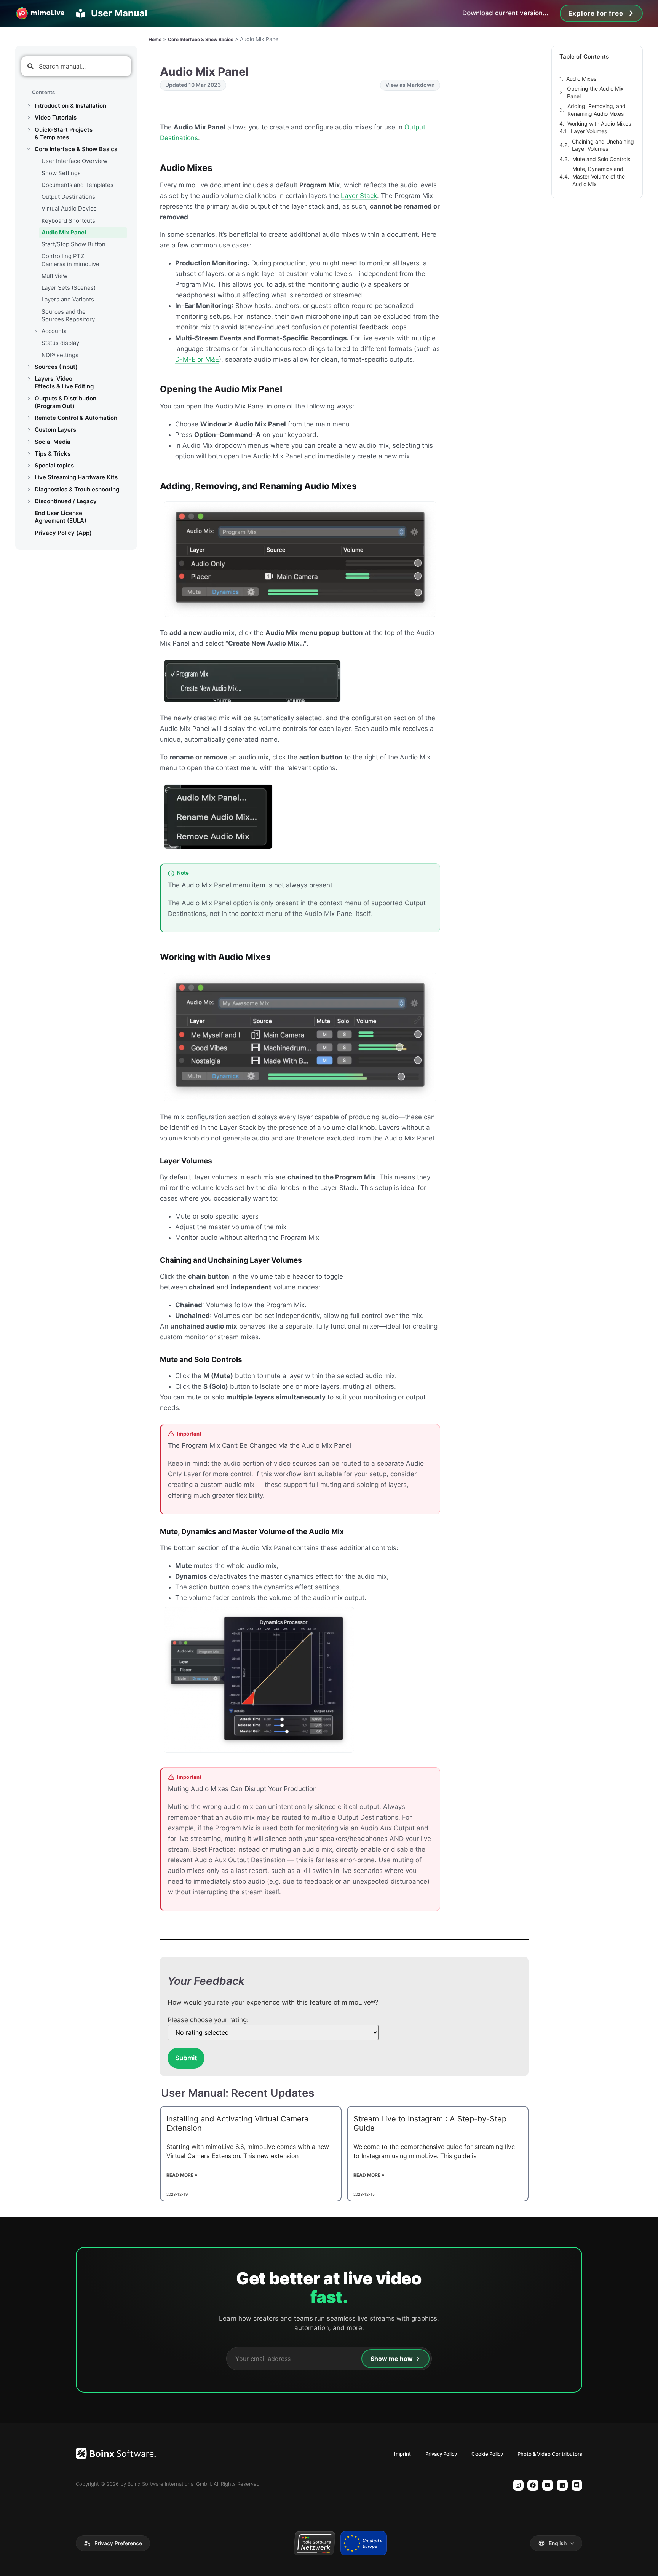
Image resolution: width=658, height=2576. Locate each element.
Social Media (53, 442)
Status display (60, 343)
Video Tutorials (56, 117)
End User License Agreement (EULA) (61, 517)
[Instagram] (518, 2485)
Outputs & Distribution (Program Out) (65, 402)
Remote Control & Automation (76, 418)
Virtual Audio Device (69, 208)
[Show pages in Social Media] (29, 442)
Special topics (54, 465)
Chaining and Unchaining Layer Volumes (603, 145)
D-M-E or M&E (197, 359)
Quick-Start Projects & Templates (64, 133)
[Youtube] (548, 2485)
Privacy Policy (441, 2454)
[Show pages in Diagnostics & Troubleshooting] (29, 490)
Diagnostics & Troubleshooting (77, 489)
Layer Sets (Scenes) (69, 288)
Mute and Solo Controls (601, 159)
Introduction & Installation (70, 106)
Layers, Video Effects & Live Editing (64, 382)
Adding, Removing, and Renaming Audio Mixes (597, 110)
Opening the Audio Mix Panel (595, 92)
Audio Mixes (581, 79)
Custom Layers (55, 430)
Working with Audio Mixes (599, 124)
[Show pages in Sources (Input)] (29, 367)
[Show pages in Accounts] (35, 331)
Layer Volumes (589, 131)
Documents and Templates (77, 185)
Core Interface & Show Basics (76, 149)
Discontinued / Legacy (66, 501)
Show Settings (61, 173)
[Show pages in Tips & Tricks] (29, 454)
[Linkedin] (562, 2485)
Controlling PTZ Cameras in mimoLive (70, 260)
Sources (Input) (56, 367)
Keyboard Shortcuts (68, 221)
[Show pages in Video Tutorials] (29, 118)
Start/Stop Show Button (73, 244)
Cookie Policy (487, 2454)
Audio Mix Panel (64, 232)
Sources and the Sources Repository (68, 315)
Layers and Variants (68, 299)
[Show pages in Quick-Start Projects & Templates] (29, 130)
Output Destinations (68, 197)
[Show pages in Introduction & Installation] (29, 106)
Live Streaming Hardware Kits (76, 477)
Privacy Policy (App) (63, 533)
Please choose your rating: (208, 2020)
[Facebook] (533, 2485)
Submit (186, 2058)
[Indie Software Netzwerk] (314, 2543)
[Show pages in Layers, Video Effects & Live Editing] (29, 379)
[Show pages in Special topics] (29, 466)
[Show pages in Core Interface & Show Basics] (29, 149)
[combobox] (76, 66)
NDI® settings (60, 355)
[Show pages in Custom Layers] (29, 430)
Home (155, 39)
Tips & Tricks (53, 454)
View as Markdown (410, 85)
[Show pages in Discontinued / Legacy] (29, 501)
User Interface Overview (74, 161)
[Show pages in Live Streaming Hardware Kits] (29, 477)
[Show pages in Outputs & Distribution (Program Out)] (29, 399)
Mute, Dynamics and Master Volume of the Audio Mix (599, 176)
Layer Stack (359, 196)
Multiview (54, 276)
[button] (113, 2543)
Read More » (182, 2175)
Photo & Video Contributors (550, 2454)
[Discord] (577, 2485)
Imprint (402, 2454)
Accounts (54, 331)
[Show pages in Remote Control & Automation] (29, 418)
